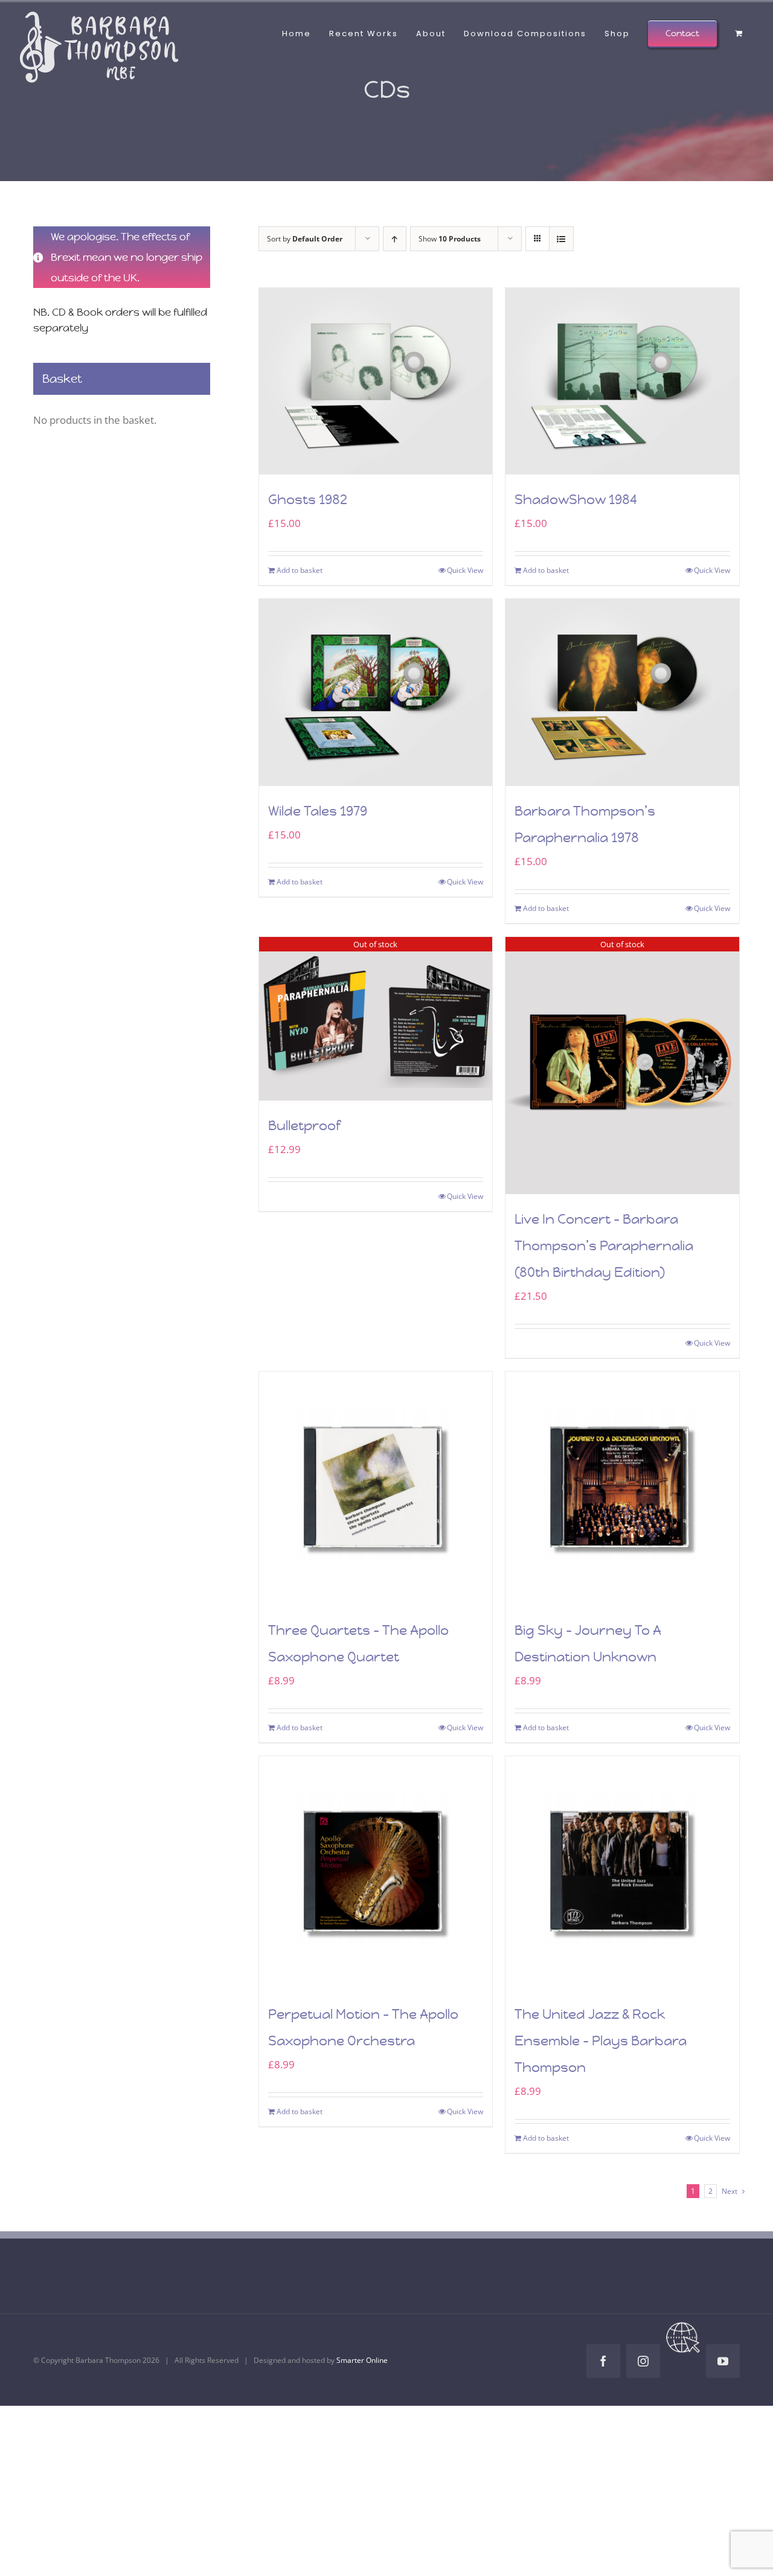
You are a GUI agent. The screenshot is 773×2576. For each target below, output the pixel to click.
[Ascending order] (395, 239)
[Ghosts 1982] (376, 381)
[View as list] (561, 239)
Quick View (465, 570)
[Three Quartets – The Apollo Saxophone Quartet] (376, 1488)
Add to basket (300, 570)
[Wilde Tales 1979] (376, 692)
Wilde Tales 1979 (318, 811)
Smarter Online (362, 2360)
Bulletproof (304, 1126)
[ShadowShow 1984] (622, 381)
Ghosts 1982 (308, 500)
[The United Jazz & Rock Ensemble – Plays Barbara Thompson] (622, 1873)
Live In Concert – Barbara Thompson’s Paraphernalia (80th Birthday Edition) (604, 1246)
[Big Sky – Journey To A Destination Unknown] (622, 1488)
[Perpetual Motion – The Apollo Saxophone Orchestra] (376, 1873)
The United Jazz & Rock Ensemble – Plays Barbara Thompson (601, 2041)
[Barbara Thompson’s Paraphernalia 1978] (622, 692)
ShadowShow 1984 (576, 500)
